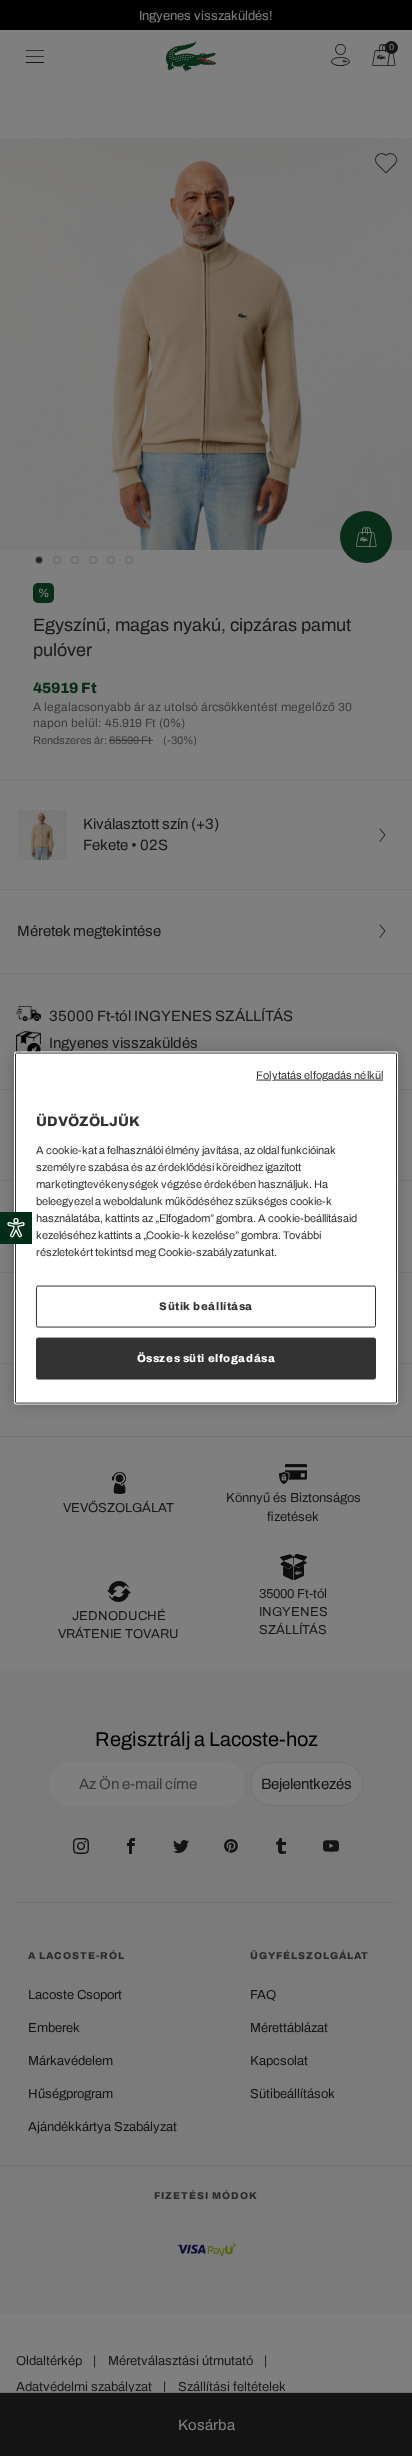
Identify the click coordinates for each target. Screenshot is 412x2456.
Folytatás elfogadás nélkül (319, 1075)
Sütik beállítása (206, 1306)
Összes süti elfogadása (206, 1358)
